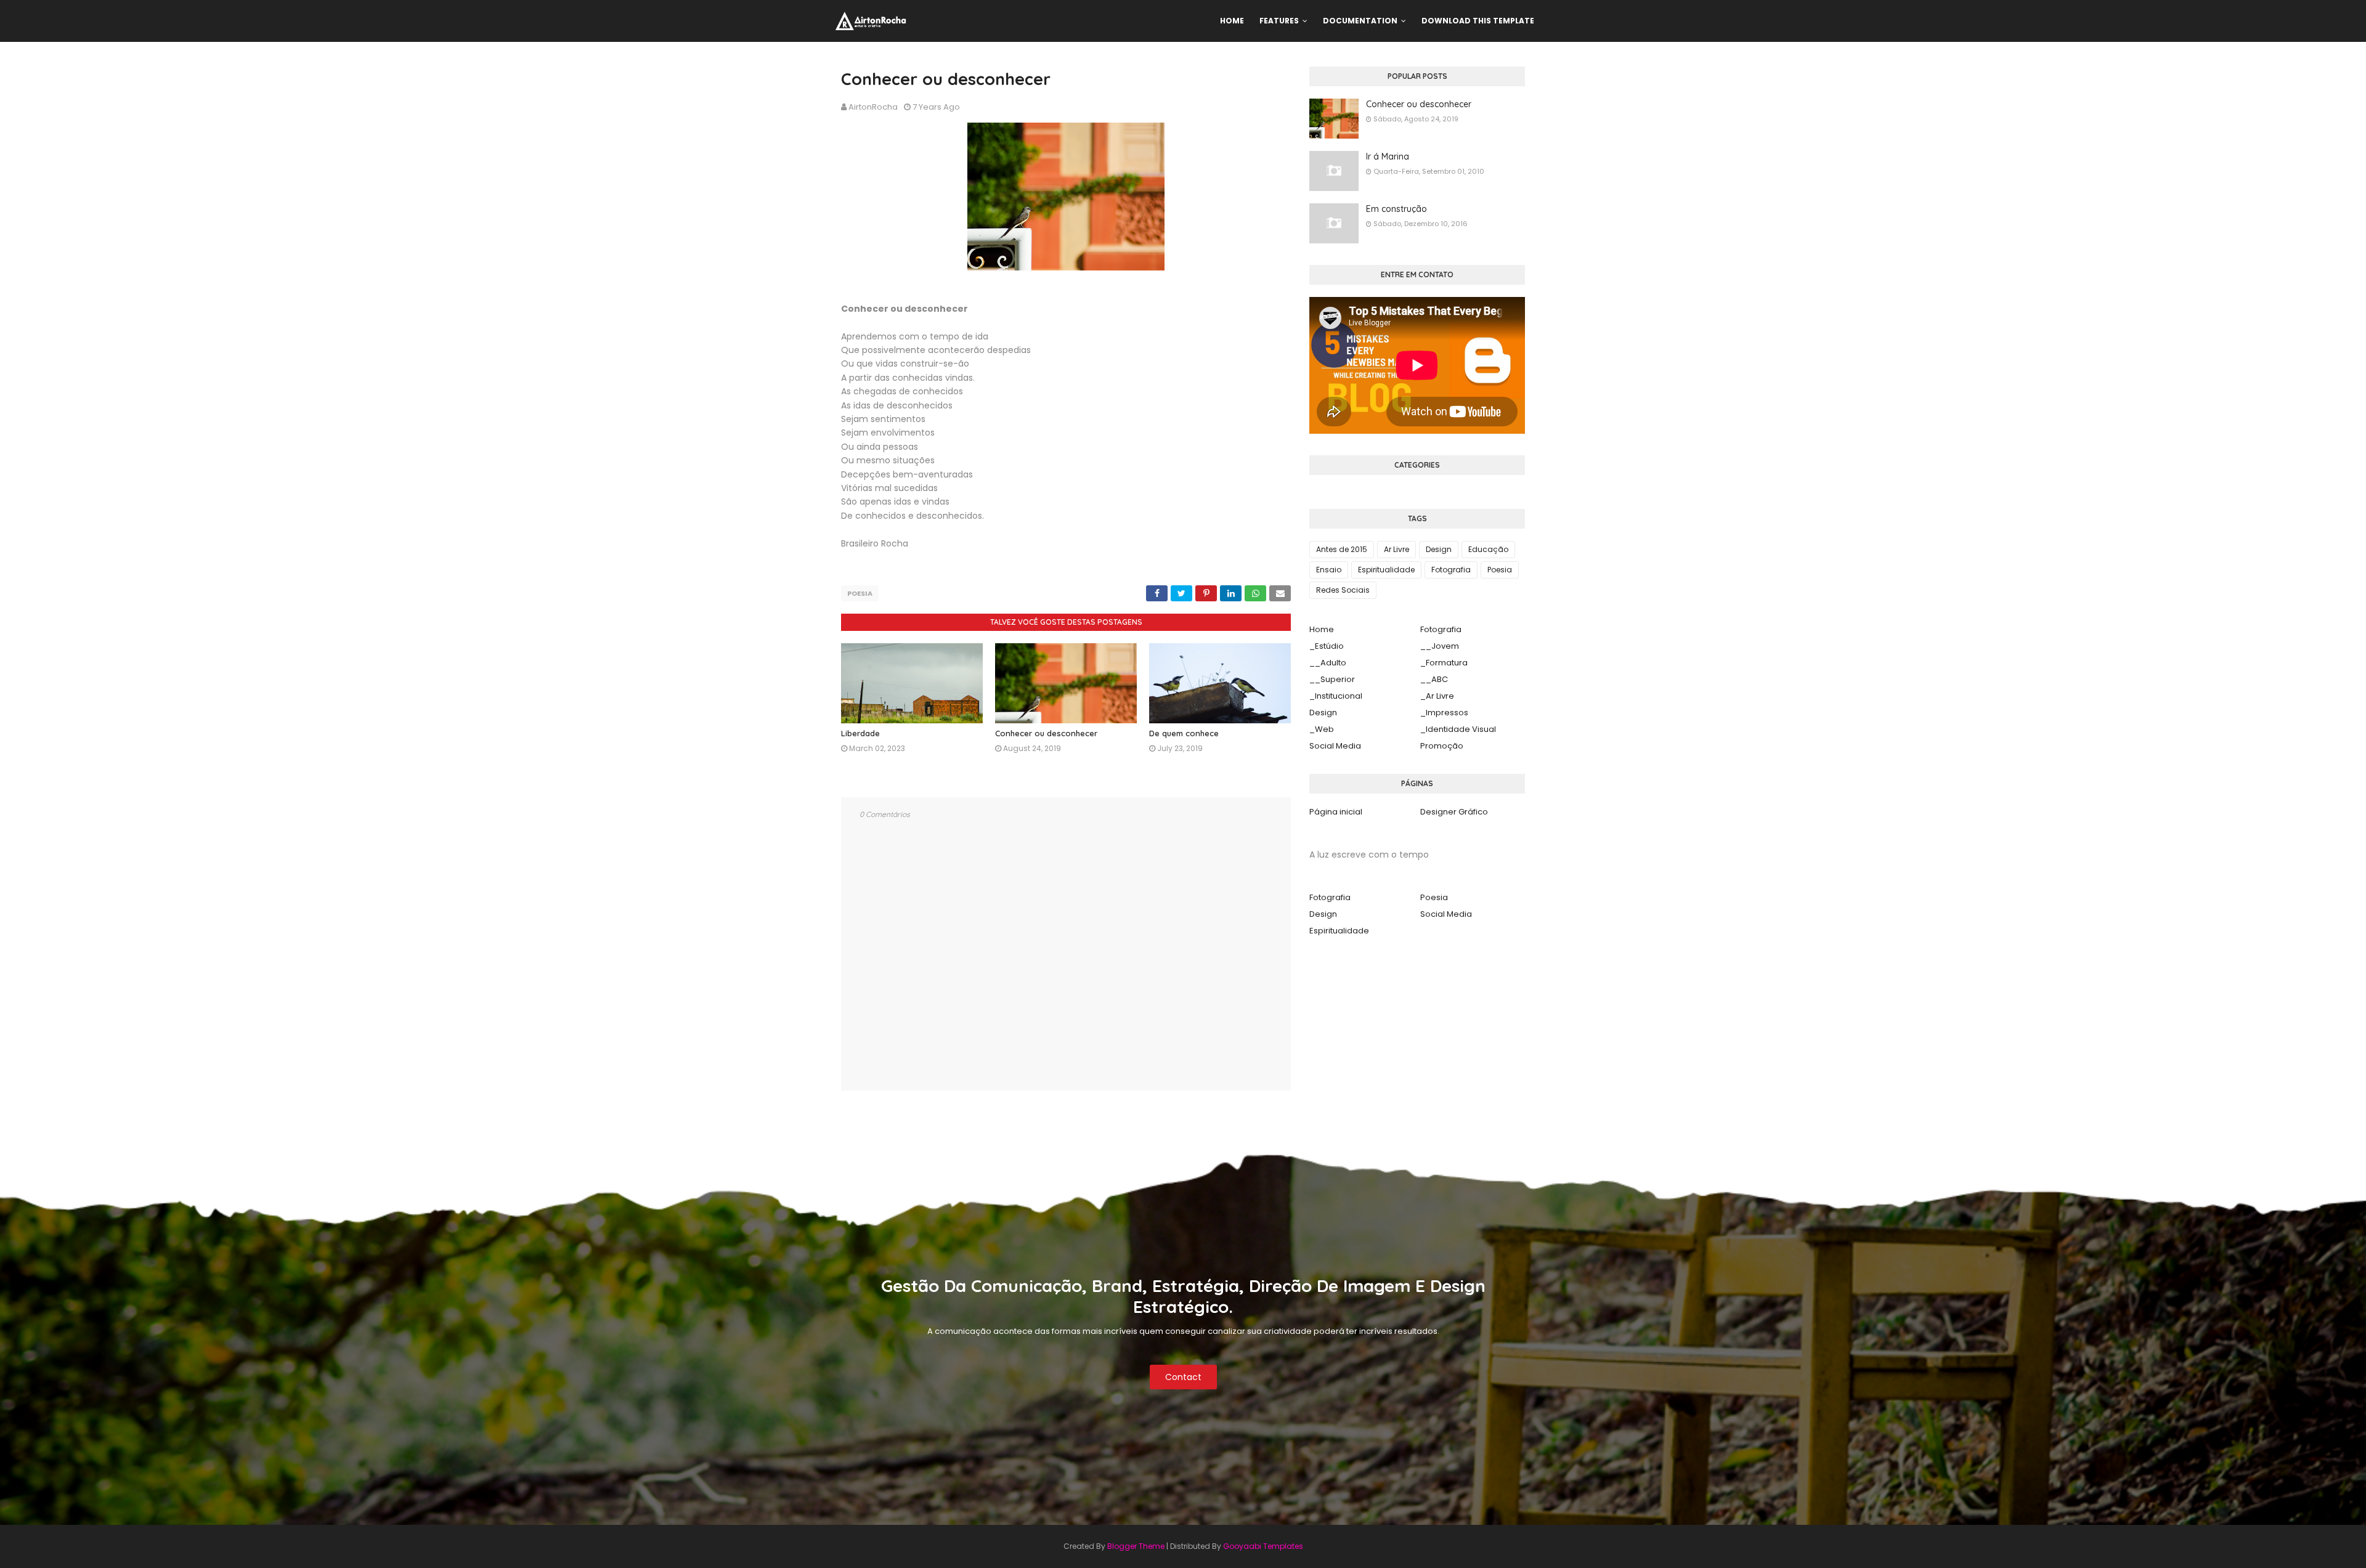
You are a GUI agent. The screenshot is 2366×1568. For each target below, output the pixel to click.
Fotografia (1451, 570)
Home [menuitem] (1232, 21)
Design (1439, 549)
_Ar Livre (1437, 696)
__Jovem (1440, 646)
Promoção (1442, 746)
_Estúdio (1327, 646)
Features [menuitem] (1279, 21)
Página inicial (1336, 812)
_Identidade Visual (1458, 729)
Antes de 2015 (1342, 549)
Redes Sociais (1343, 590)
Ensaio (1329, 570)
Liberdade (860, 733)
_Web (1322, 729)
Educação (1488, 549)
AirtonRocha (873, 107)
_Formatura (1444, 663)
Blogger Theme (1136, 1546)
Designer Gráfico (1454, 812)
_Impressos (1444, 713)
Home (1322, 629)
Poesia (860, 593)
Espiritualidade (1386, 570)
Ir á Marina (1388, 156)
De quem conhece (1184, 733)
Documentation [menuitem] (1360, 21)
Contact (1183, 1377)
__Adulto (1328, 663)
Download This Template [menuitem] (1478, 21)
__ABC (1434, 679)
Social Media (1335, 746)
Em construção (1396, 209)
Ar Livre (1396, 549)
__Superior (1332, 679)
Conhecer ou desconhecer (1046, 733)
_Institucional (1336, 696)
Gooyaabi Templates (1263, 1546)
